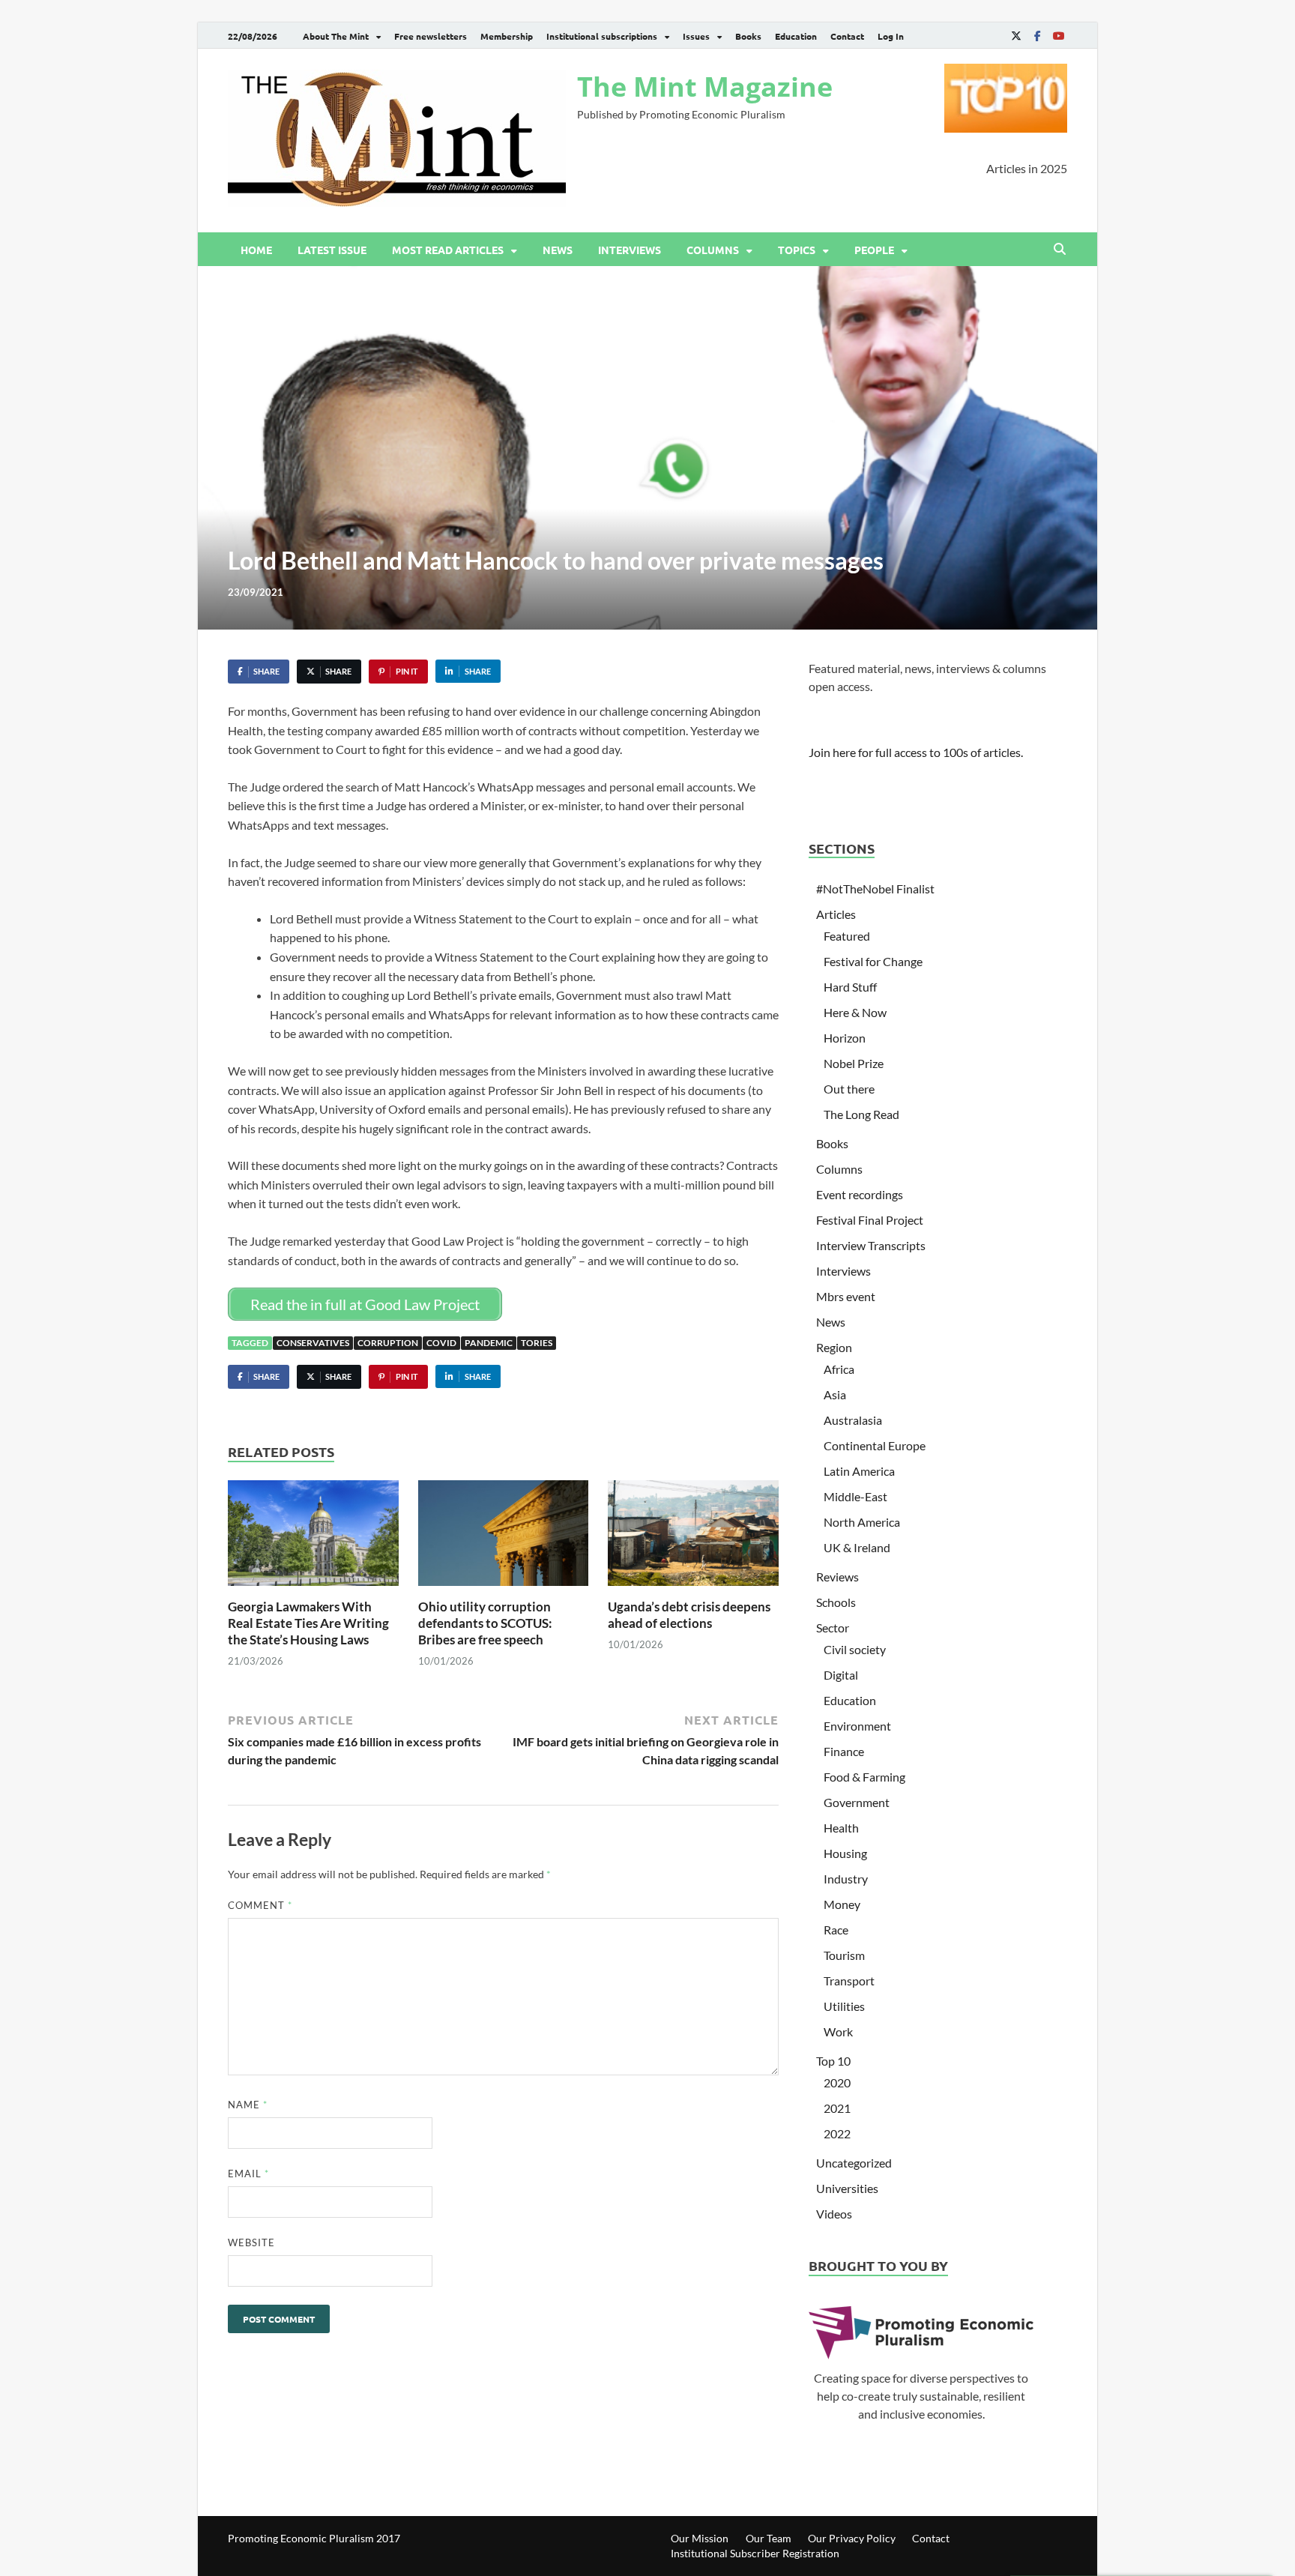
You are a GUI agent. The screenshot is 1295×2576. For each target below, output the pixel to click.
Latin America (859, 1471)
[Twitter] (1016, 36)
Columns (713, 250)
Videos (834, 2214)
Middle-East (855, 1496)
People (874, 250)
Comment (260, 1905)
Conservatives (313, 1343)
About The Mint (336, 36)
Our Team (769, 2538)
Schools (836, 1602)
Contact (847, 36)
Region (834, 1347)
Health (841, 1828)
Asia (835, 1394)
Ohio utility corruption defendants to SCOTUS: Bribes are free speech (485, 1623)
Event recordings (860, 1194)
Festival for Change (873, 961)
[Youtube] (1058, 36)
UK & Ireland (857, 1547)
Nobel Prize (854, 1063)
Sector (833, 1628)
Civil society (855, 1649)
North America (862, 1522)
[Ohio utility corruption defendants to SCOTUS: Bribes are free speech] (504, 1538)
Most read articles (448, 250)
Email (248, 2174)
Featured (847, 936)
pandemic (489, 1343)
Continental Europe (875, 1445)
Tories (537, 1343)
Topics (797, 250)
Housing (845, 1853)
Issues (696, 36)
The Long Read (861, 1114)
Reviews (837, 1577)
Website (251, 2242)
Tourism (844, 1955)
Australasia (853, 1420)
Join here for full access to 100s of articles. (916, 752)
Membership (507, 36)
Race (836, 1930)
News (558, 250)
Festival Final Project (870, 1220)
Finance (844, 1751)
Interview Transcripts (871, 1245)
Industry (846, 1879)
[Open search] (1060, 250)
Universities (847, 2188)
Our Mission (700, 2538)
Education (796, 36)
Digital (841, 1675)
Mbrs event (846, 1296)
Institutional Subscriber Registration (755, 2553)
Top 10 (833, 2061)
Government (857, 1802)
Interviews (630, 250)
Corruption (388, 1343)
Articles (836, 914)
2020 (837, 2082)
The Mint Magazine (705, 87)
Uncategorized (854, 2163)
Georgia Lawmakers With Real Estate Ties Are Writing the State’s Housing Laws (308, 1623)
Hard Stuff (850, 987)
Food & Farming (864, 1777)
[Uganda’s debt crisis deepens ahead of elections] (693, 1538)
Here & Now (855, 1012)
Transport (849, 1981)
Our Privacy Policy (852, 2538)
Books (748, 36)
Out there (849, 1089)
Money (842, 1904)
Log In (891, 36)
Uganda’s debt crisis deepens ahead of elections (689, 1615)
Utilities (844, 2006)
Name (248, 2105)
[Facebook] (1037, 36)
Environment (857, 1726)
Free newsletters (431, 36)
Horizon (845, 1038)
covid (441, 1343)
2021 (837, 2108)
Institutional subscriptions (602, 36)
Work (838, 2031)
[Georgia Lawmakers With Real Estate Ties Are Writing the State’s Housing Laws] (313, 1538)
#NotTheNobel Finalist (875, 889)
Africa (839, 1369)
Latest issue (332, 250)
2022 (837, 2133)
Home (256, 250)
